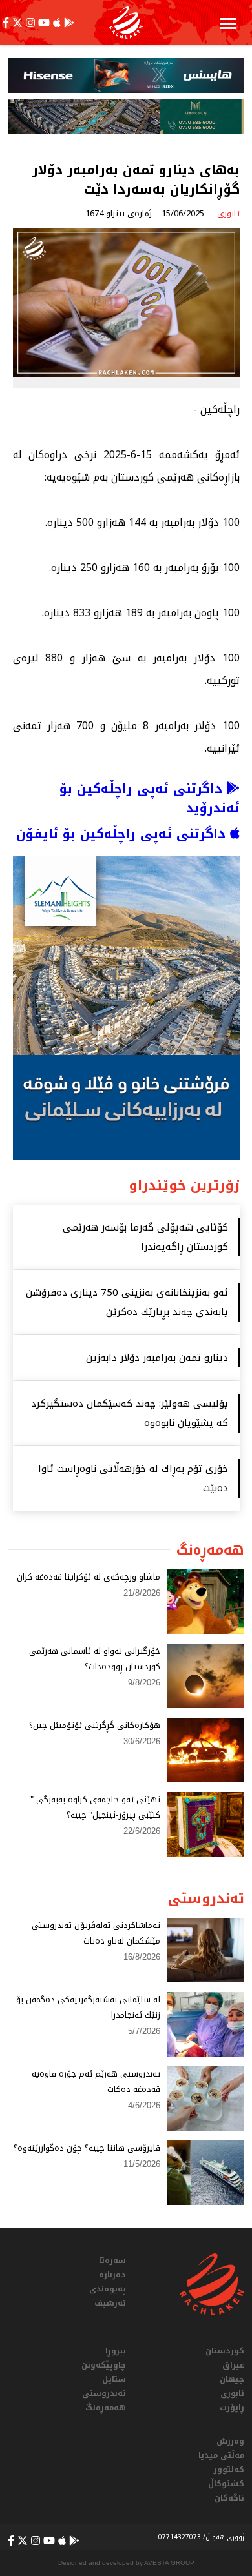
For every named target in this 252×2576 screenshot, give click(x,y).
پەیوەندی (108, 2289)
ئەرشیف (110, 2303)
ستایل (114, 2379)
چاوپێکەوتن (104, 2365)
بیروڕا (116, 2351)
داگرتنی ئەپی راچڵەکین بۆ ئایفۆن (123, 834)
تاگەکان (229, 2498)
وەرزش (230, 2441)
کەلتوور (229, 2470)
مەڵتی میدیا (221, 2455)
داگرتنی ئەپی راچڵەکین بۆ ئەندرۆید (150, 798)
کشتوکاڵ (226, 2484)
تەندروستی (104, 2393)
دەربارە (112, 2275)
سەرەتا (112, 2260)
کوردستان (225, 2351)
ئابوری (232, 2393)
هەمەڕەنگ (106, 2408)
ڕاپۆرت (232, 2408)
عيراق (233, 2365)
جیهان (232, 2379)
